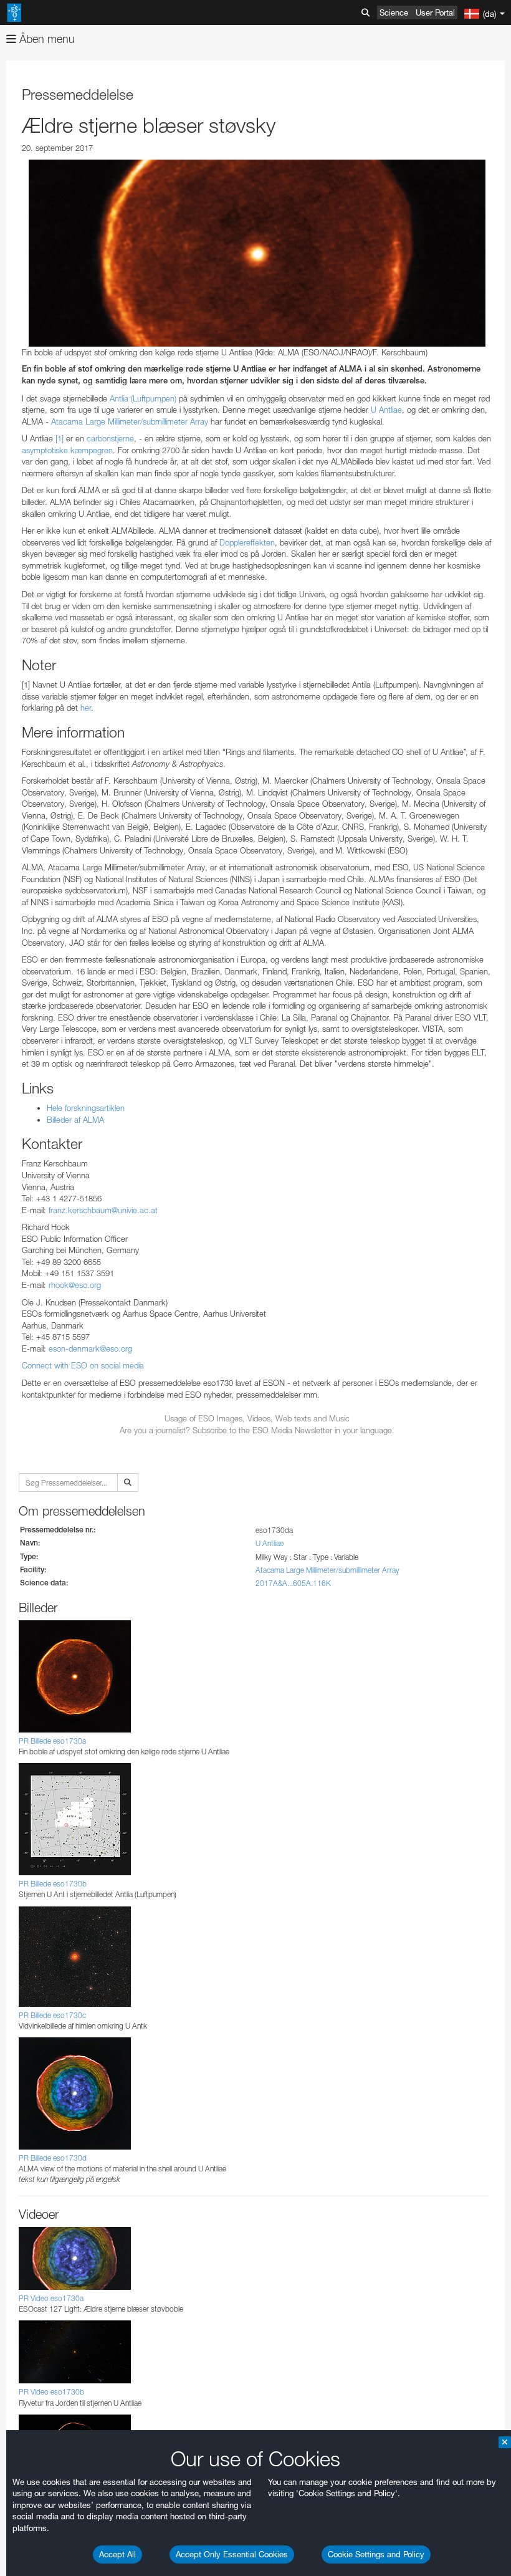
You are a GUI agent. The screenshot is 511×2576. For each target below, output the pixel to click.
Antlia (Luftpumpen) (143, 398)
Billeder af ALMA (75, 1120)
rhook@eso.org (75, 1285)
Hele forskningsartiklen (86, 1108)
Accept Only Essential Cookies (232, 2554)
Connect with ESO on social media (83, 1365)
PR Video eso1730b (51, 2392)
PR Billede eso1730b (53, 1884)
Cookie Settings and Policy (376, 2554)
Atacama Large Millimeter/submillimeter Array (130, 421)
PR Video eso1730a (51, 2298)
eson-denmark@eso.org (90, 1348)
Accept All (117, 2554)
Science (394, 12)
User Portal (435, 12)
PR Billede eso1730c (52, 2015)
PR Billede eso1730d (53, 2158)
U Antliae (386, 410)
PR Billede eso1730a (52, 1741)
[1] (60, 438)
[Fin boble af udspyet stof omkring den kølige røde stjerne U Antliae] (257, 253)
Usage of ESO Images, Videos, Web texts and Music (257, 1418)
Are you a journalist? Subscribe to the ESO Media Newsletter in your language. (257, 1430)
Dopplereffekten (247, 542)
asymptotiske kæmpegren (67, 450)
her (86, 708)
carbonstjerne (110, 438)
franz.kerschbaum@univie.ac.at (103, 1210)
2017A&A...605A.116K (293, 1583)
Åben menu (45, 39)
